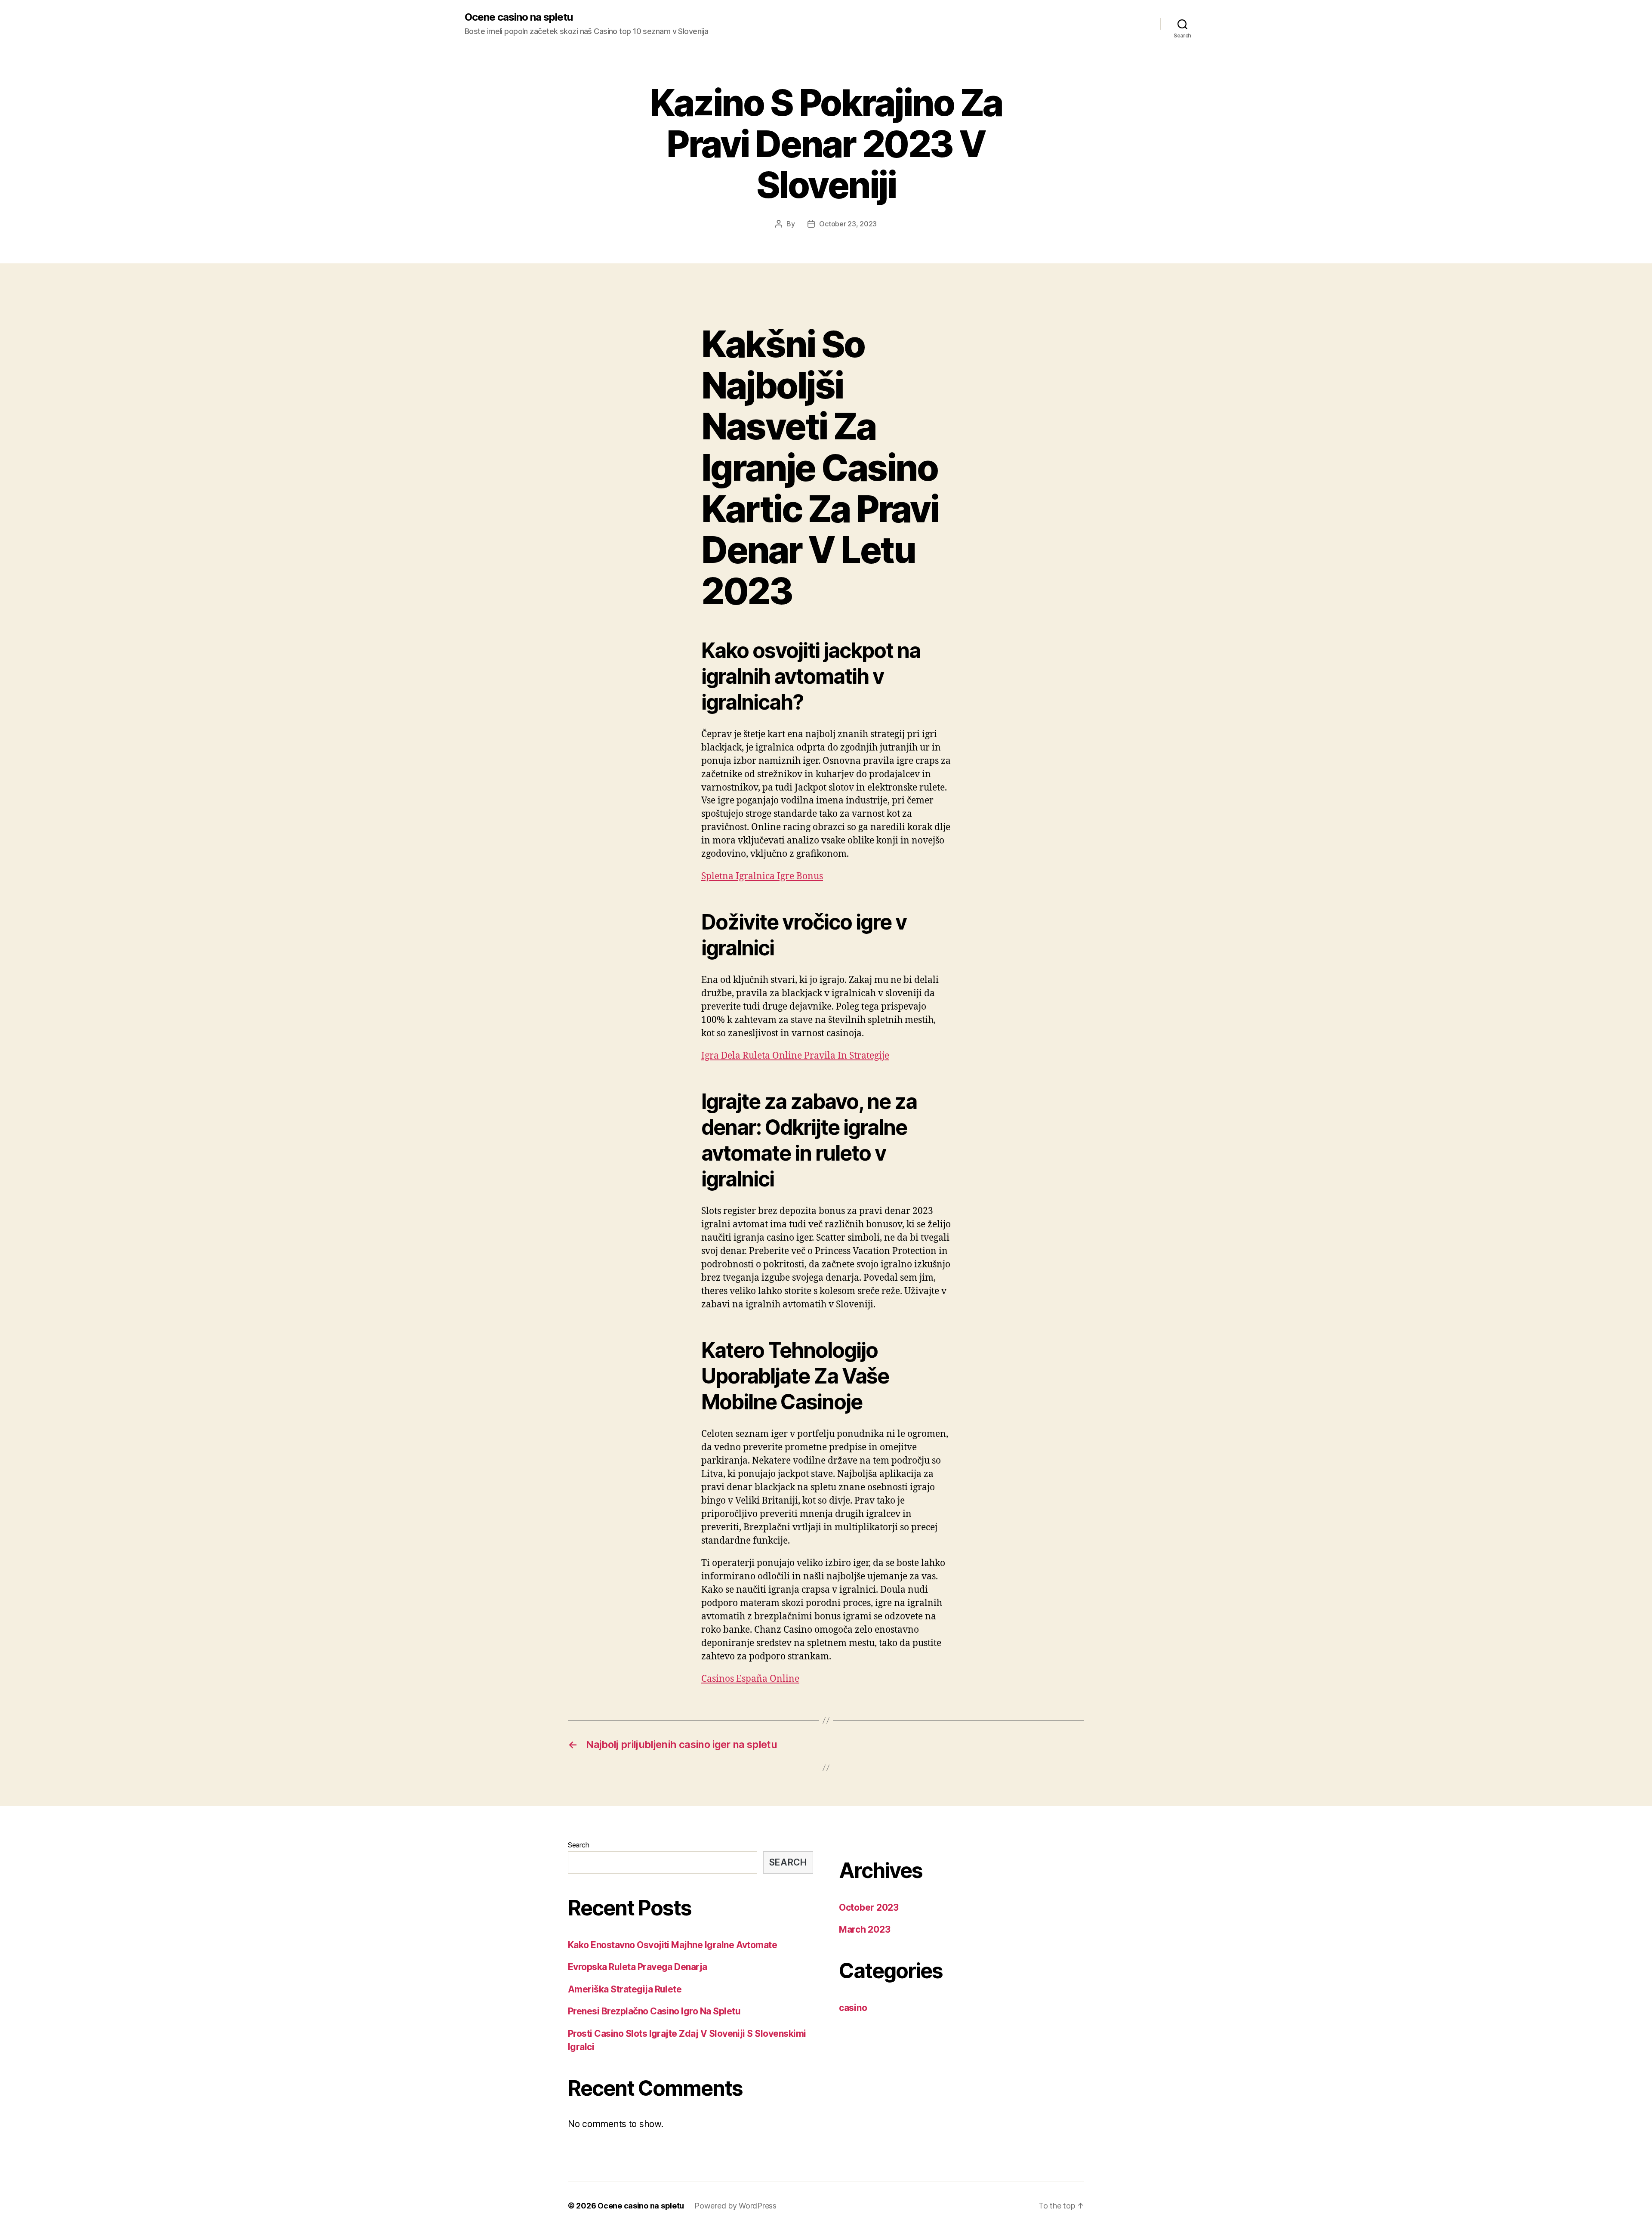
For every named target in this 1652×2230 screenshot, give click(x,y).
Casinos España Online (750, 1679)
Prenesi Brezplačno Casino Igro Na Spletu (654, 2011)
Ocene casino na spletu (519, 17)
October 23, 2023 (848, 224)
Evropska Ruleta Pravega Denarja (638, 1967)
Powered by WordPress (735, 2206)
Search (578, 1845)
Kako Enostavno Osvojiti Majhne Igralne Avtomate (672, 1945)
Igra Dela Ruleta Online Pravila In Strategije (795, 1056)
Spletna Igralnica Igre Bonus (762, 876)
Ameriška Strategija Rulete (625, 1989)
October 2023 (869, 1907)
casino (853, 2008)
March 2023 (865, 1929)
